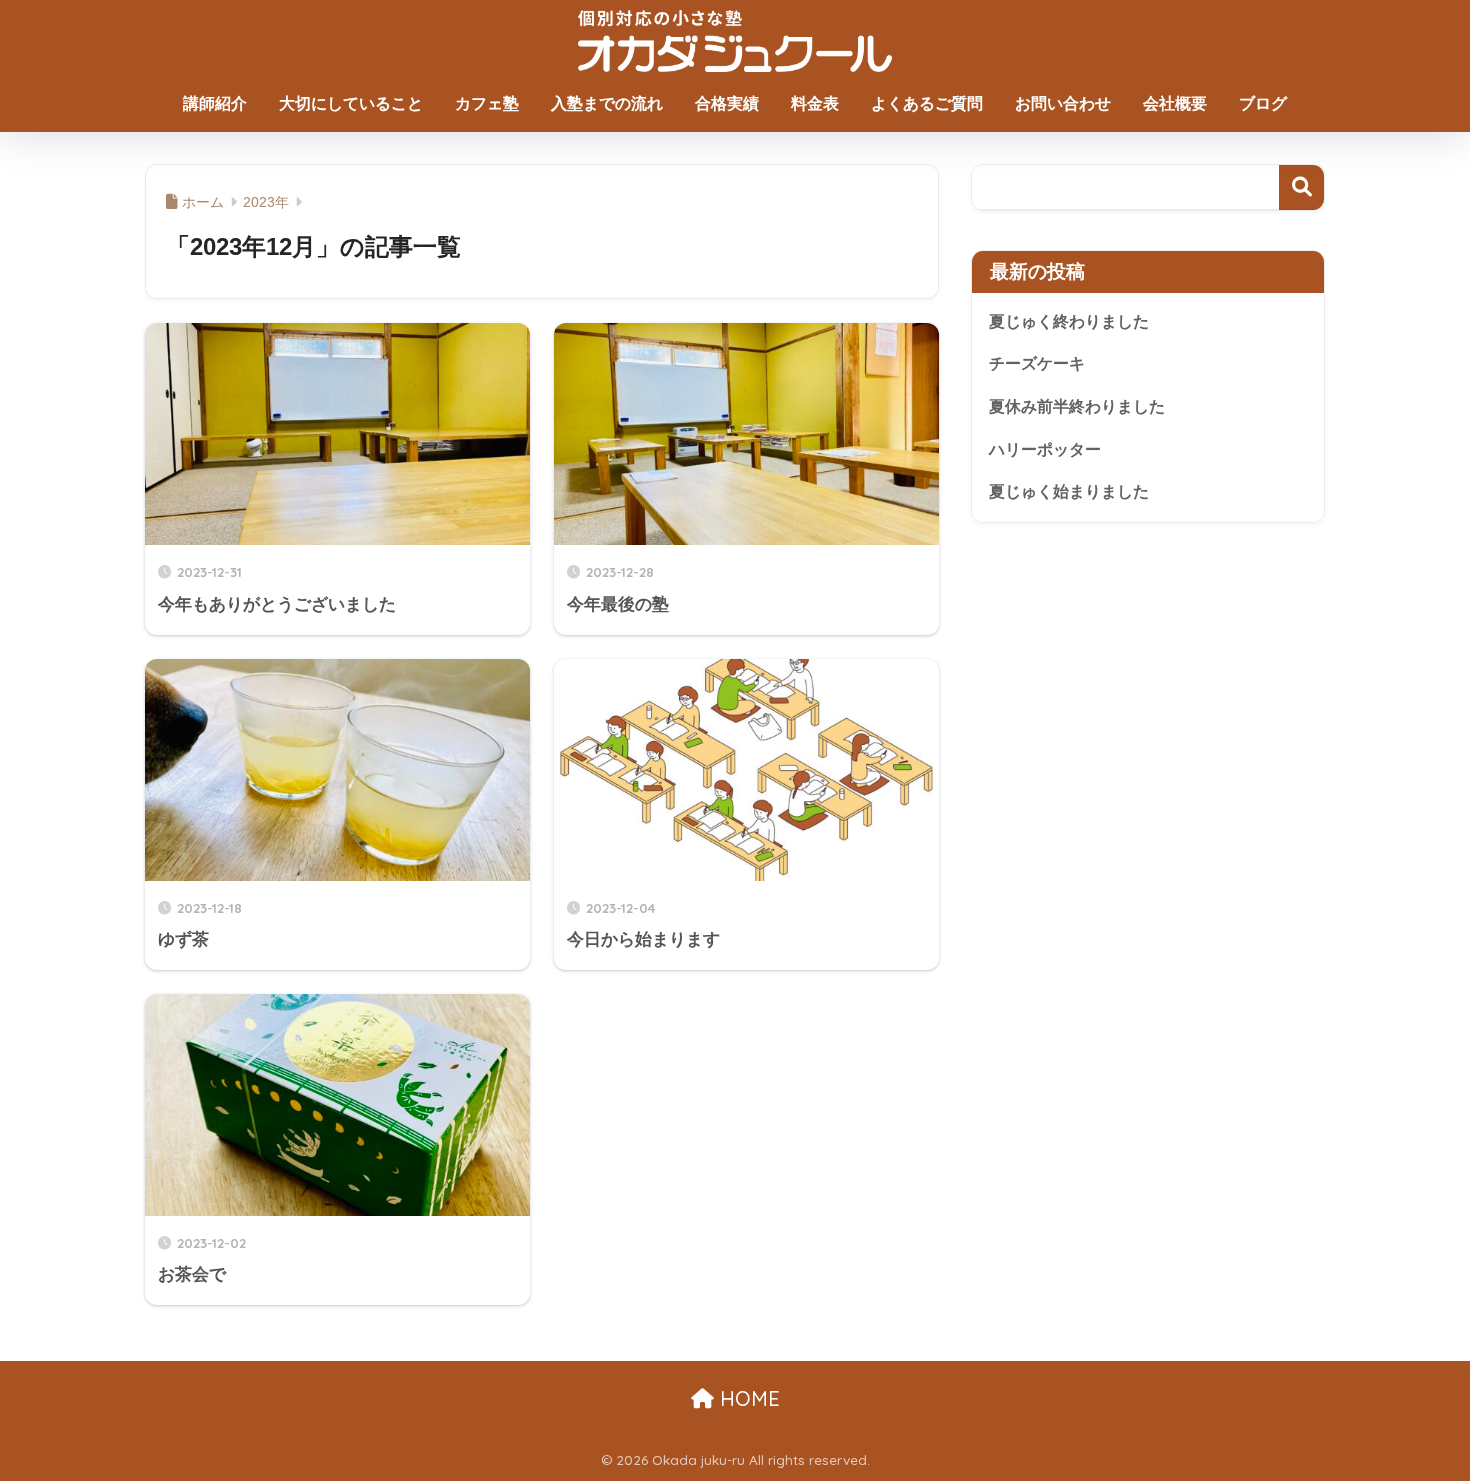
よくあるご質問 (927, 103)
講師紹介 (215, 103)
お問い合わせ (1063, 103)
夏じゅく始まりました (1069, 491)
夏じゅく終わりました (1069, 321)
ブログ (1263, 103)
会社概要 (1175, 103)
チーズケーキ (1037, 363)
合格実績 (727, 103)
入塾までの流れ (607, 103)
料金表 (815, 103)
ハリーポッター (1045, 449)
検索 (1301, 187)
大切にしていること (351, 103)
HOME (747, 1398)
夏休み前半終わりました (1077, 406)
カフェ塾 (487, 103)
